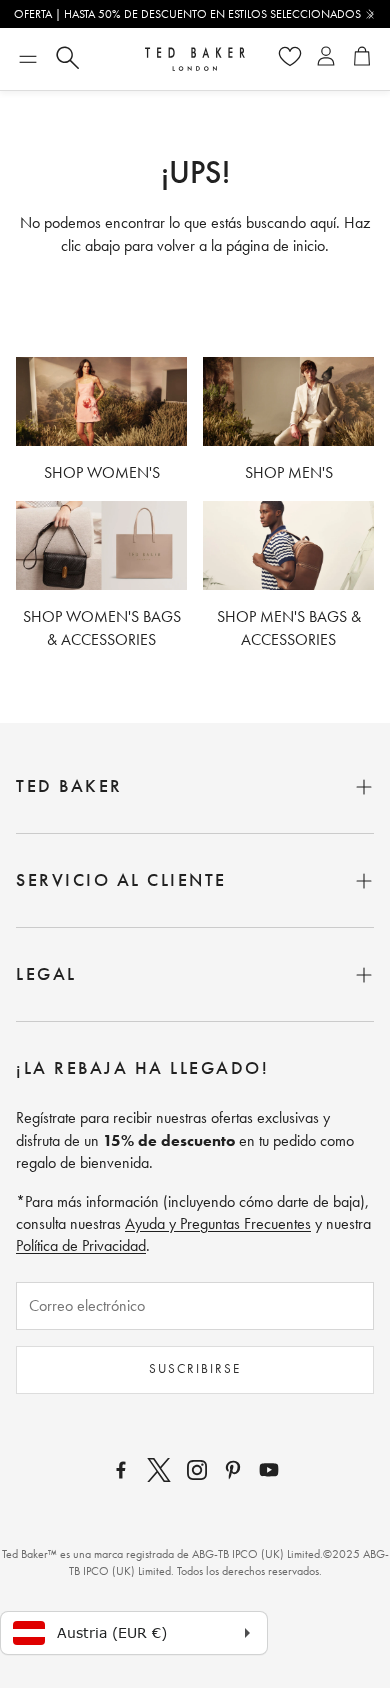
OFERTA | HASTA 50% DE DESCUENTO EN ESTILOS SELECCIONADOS (187, 14)
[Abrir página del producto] (101, 401)
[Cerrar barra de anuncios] (370, 15)
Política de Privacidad (81, 1245)
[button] (28, 59)
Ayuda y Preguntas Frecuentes (218, 1223)
